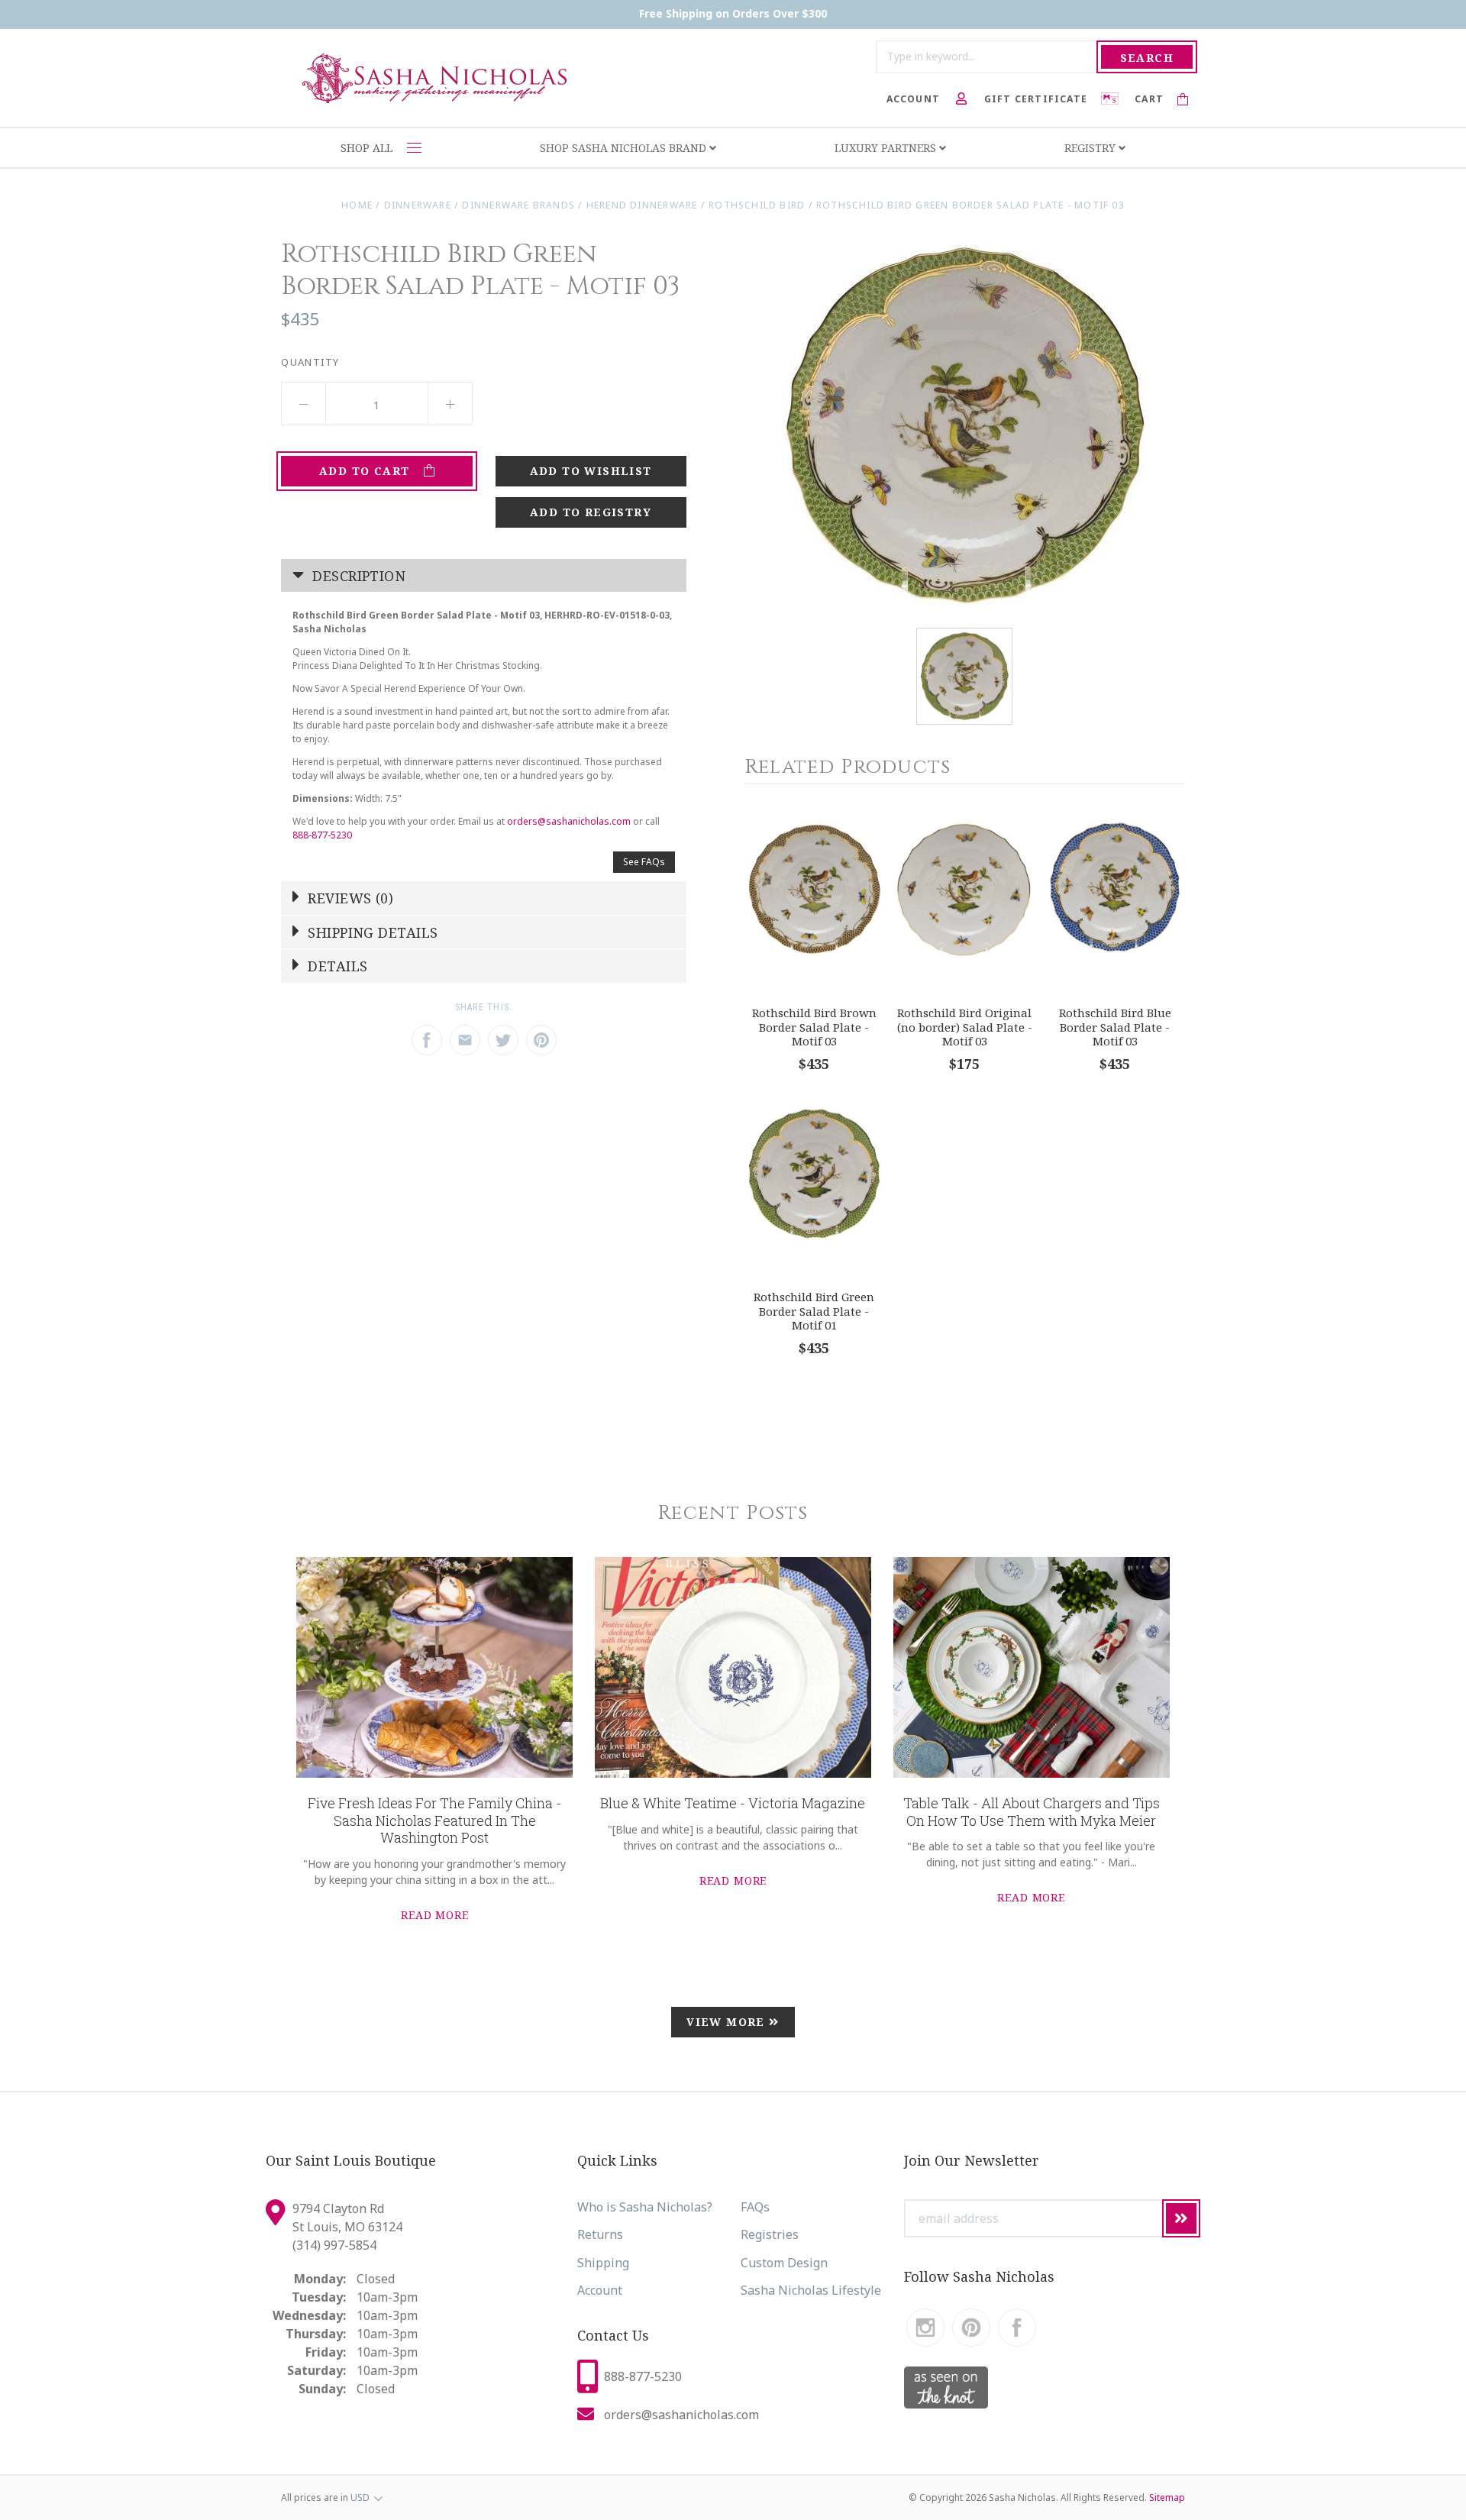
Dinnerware (418, 205)
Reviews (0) (349, 898)
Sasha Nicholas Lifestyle (811, 2290)
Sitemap (1167, 2497)
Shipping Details (371, 932)
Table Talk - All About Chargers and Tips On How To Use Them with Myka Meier (1032, 1812)
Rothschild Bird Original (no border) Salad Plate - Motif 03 (965, 1027)
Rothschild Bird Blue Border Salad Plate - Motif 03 (1115, 1027)
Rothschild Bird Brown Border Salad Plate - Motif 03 (814, 1027)
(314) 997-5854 (334, 2245)
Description (357, 576)
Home (357, 205)
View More (728, 2022)
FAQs (755, 2207)
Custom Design (784, 2263)
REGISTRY (1091, 148)
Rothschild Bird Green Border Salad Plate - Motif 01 (814, 1311)
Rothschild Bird (757, 205)
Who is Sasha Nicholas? (645, 2207)
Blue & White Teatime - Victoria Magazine (733, 1803)
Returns (600, 2234)
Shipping (603, 2263)
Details (336, 966)
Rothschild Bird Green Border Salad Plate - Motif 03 (970, 205)
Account (600, 2290)
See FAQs (644, 862)
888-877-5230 (322, 835)
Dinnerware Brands (518, 205)
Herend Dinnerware (642, 205)
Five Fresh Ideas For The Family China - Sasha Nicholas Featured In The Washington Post (434, 1820)
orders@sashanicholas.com (569, 821)
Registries (770, 2234)
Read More (435, 1915)
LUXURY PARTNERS (887, 148)
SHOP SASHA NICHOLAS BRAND (625, 148)
